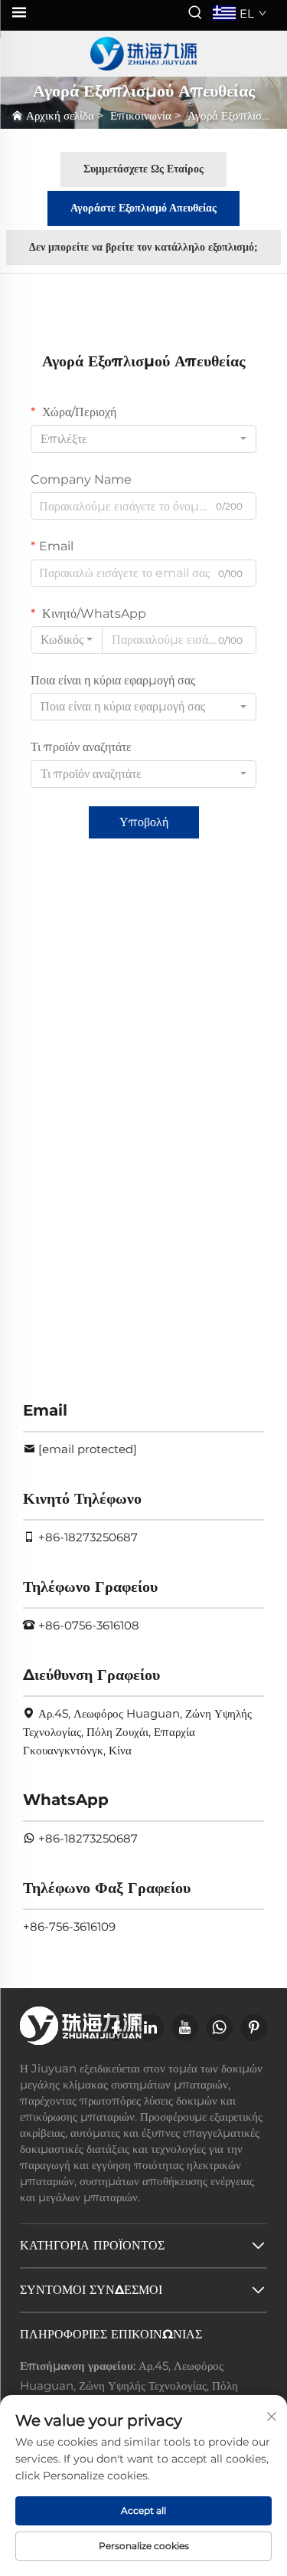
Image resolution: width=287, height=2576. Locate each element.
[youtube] (185, 2028)
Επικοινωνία (141, 115)
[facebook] (116, 2028)
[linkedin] (150, 2028)
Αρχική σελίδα (60, 115)
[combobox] (143, 439)
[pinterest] (254, 2028)
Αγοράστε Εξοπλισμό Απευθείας (143, 208)
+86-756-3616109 (69, 1926)
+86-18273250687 (88, 1537)
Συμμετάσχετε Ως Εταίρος (143, 169)
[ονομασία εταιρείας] (144, 54)
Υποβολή (144, 822)
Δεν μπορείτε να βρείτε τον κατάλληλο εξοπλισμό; (143, 247)
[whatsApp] (219, 2028)
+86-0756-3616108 (89, 1625)
